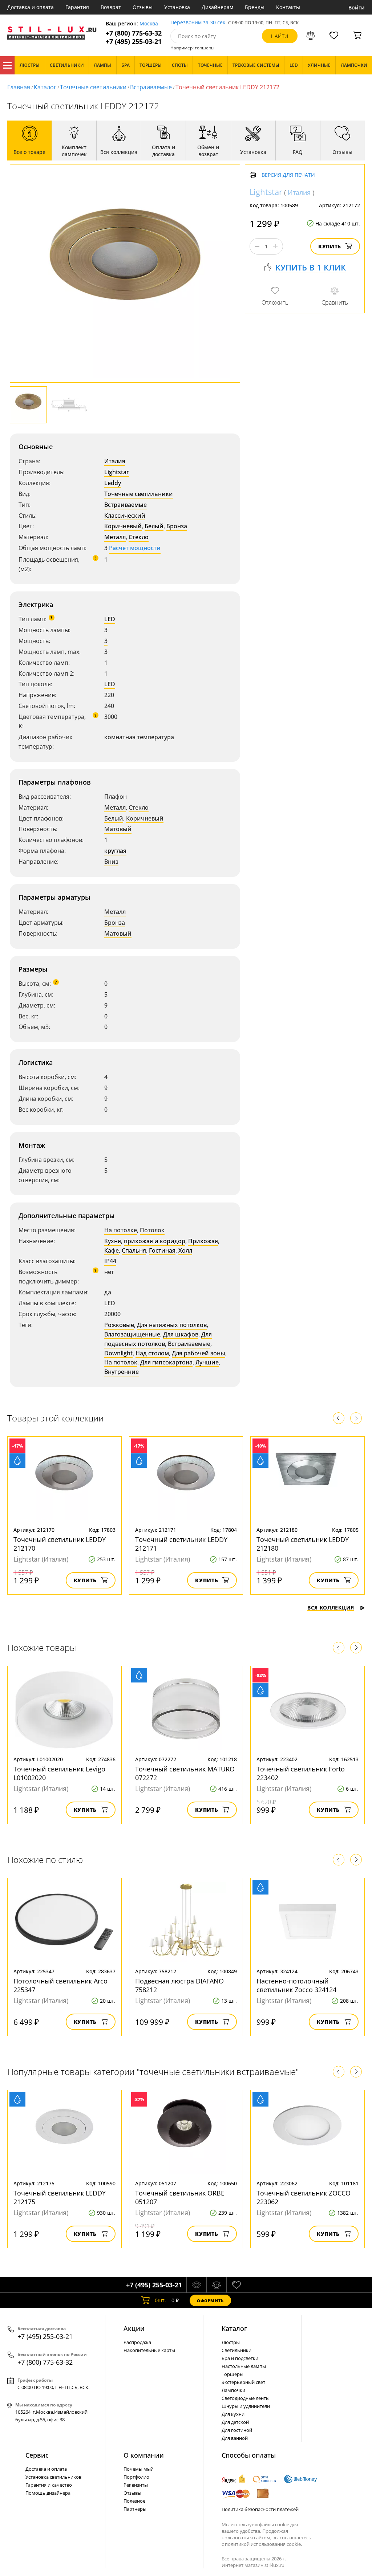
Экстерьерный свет (243, 2382)
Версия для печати (288, 175)
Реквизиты (136, 2485)
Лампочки (233, 2390)
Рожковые (119, 1325)
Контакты (288, 7)
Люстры (231, 2342)
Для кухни (233, 2414)
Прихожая (203, 1241)
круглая (115, 851)
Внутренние (122, 1372)
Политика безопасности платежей (260, 2509)
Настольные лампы (244, 2366)
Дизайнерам (217, 7)
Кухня (113, 1241)
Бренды (255, 7)
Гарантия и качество (49, 2485)
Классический (125, 516)
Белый (154, 526)
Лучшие (207, 1362)
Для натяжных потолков (172, 1325)
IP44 (110, 1261)
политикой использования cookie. (263, 2544)
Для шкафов (181, 1334)
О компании (144, 2455)
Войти (357, 7)
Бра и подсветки (240, 2358)
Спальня (134, 1250)
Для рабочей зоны (199, 1353)
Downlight (118, 1353)
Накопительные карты (149, 2350)
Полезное (134, 2501)
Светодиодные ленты (246, 2398)
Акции (134, 2328)
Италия (115, 461)
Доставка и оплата (31, 7)
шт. (160, 2300)
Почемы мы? (138, 2469)
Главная (19, 87)
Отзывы (143, 7)
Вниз (111, 862)
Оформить (210, 2301)
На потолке (121, 1230)
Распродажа (137, 2342)
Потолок (152, 1230)
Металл (115, 537)
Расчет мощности (135, 548)
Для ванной (235, 2438)
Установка (177, 7)
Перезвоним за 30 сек (198, 23)
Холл (185, 1250)
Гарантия (77, 7)
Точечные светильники (93, 87)
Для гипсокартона (166, 1362)
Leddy (113, 483)
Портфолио (136, 2477)
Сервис (37, 2455)
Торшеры (232, 2374)
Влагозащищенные (132, 1334)
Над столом (152, 1353)
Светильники (236, 2350)
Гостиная (162, 1250)
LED (110, 619)
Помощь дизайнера (48, 2493)
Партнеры (135, 2509)
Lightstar (117, 472)
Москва (149, 24)
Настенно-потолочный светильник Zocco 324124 (296, 1985)
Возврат (111, 7)
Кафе (112, 1250)
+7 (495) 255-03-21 (134, 42)
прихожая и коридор (155, 1241)
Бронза (177, 526)
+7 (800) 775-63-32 (134, 33)
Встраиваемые (151, 87)
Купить (330, 246)
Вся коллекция (331, 1608)
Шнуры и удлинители (246, 2406)
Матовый (118, 829)
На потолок (121, 1362)
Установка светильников (53, 2477)
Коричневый (123, 526)
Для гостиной (237, 2430)
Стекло (139, 537)
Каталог (7, 65)
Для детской (235, 2422)
